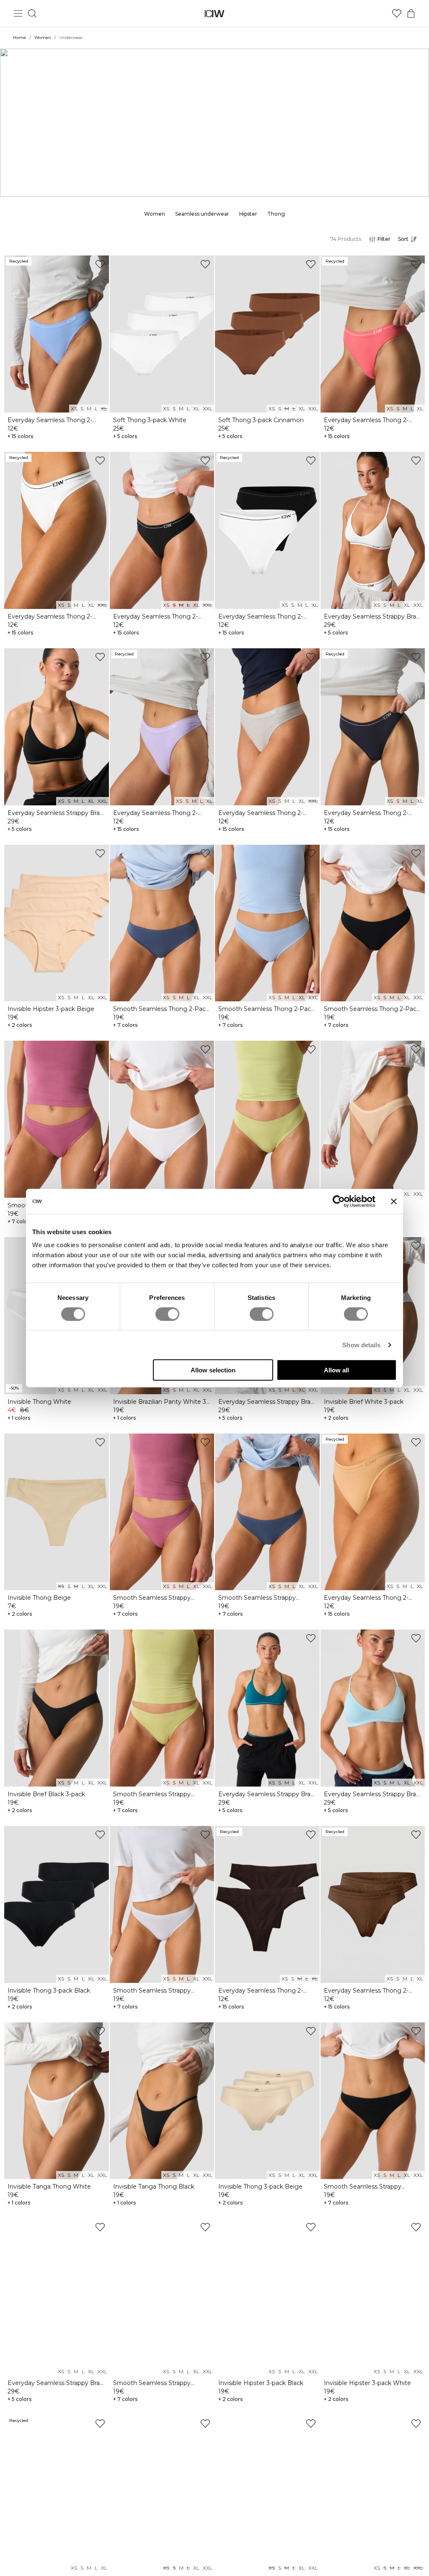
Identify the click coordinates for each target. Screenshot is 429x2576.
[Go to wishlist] (397, 13)
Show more (214, 147)
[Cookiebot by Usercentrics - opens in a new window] (339, 1201)
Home (19, 37)
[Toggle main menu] (18, 13)
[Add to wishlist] (100, 264)
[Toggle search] (32, 13)
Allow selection (213, 1370)
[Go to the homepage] (215, 14)
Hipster (248, 214)
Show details (361, 1345)
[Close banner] (394, 1201)
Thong (276, 214)
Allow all (336, 1370)
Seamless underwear (202, 214)
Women (43, 37)
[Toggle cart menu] (411, 13)
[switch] (167, 1314)
